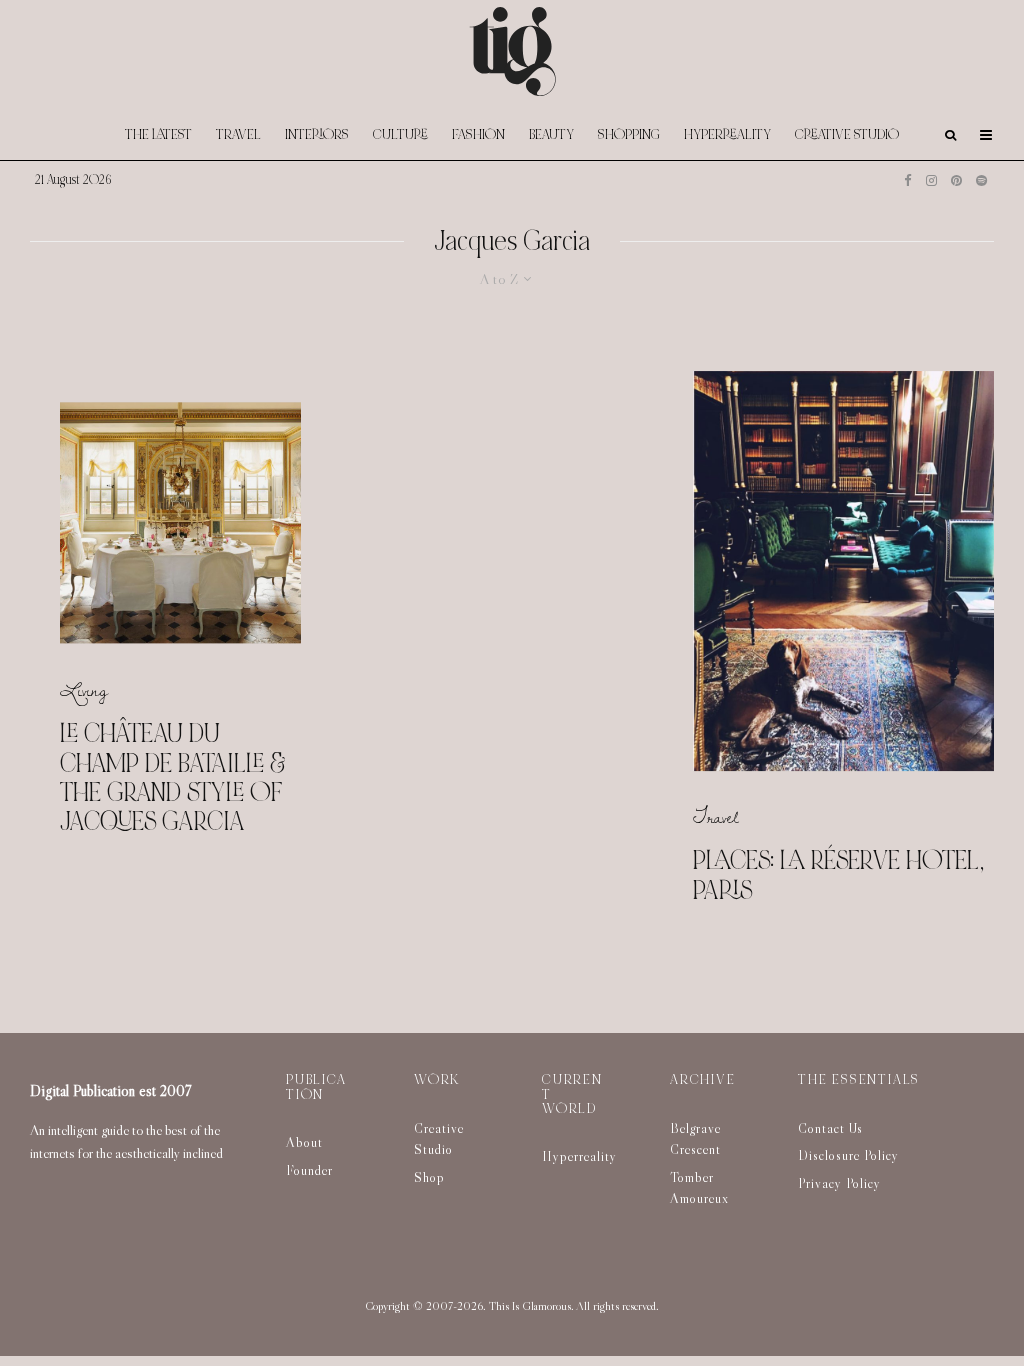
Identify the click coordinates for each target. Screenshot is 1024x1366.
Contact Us (830, 1128)
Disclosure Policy (848, 1155)
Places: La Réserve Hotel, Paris (838, 876)
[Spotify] (981, 180)
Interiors (317, 134)
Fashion (478, 134)
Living (84, 690)
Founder (309, 1170)
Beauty (551, 134)
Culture (400, 134)
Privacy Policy (839, 1183)
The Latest (158, 134)
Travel (238, 134)
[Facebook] (908, 180)
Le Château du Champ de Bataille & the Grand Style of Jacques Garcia (173, 778)
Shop (429, 1177)
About (304, 1142)
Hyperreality (727, 134)
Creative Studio (847, 134)
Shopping (629, 134)
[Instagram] (931, 180)
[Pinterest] (956, 180)
